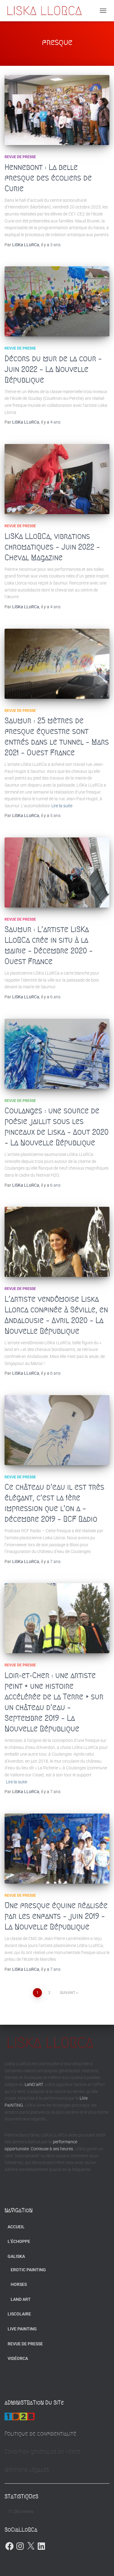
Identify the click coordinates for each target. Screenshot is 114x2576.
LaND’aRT (34, 2084)
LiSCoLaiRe (19, 2314)
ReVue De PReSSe (20, 157)
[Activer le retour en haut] (102, 2564)
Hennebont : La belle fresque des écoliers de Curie (48, 178)
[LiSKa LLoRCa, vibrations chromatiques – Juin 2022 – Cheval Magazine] (57, 479)
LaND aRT (21, 2299)
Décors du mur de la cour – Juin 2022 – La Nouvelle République (53, 369)
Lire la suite (62, 806)
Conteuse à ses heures (52, 2149)
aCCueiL (16, 2227)
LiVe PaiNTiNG (22, 2329)
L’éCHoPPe (19, 2241)
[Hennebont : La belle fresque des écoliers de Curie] (57, 110)
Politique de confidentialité (40, 2434)
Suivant (67, 1993)
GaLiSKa (16, 2256)
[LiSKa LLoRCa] (47, 11)
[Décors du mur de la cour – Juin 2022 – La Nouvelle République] (57, 301)
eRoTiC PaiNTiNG (28, 2270)
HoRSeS (19, 2284)
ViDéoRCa (18, 2358)
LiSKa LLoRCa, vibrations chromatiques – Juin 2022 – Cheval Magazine (52, 547)
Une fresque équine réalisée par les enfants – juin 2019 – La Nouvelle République (56, 1916)
